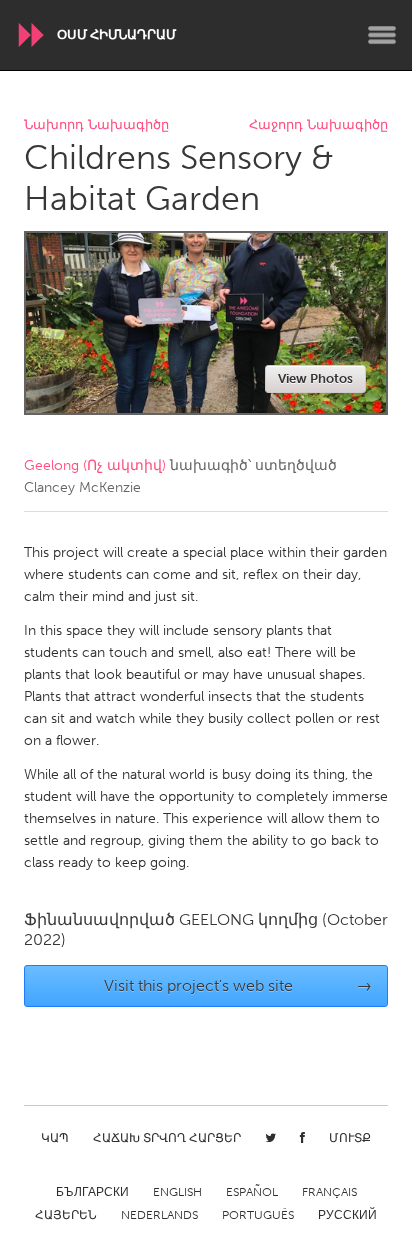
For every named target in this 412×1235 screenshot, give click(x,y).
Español (252, 1192)
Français (329, 1192)
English (177, 1192)
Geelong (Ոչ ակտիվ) (95, 465)
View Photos (315, 378)
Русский (347, 1215)
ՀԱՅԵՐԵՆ (66, 1215)
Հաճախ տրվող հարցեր (167, 1138)
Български (92, 1192)
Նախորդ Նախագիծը (96, 125)
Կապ (55, 1138)
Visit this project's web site (238, 985)
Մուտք (350, 1138)
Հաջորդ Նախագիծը (318, 125)
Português (258, 1215)
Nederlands (159, 1215)
